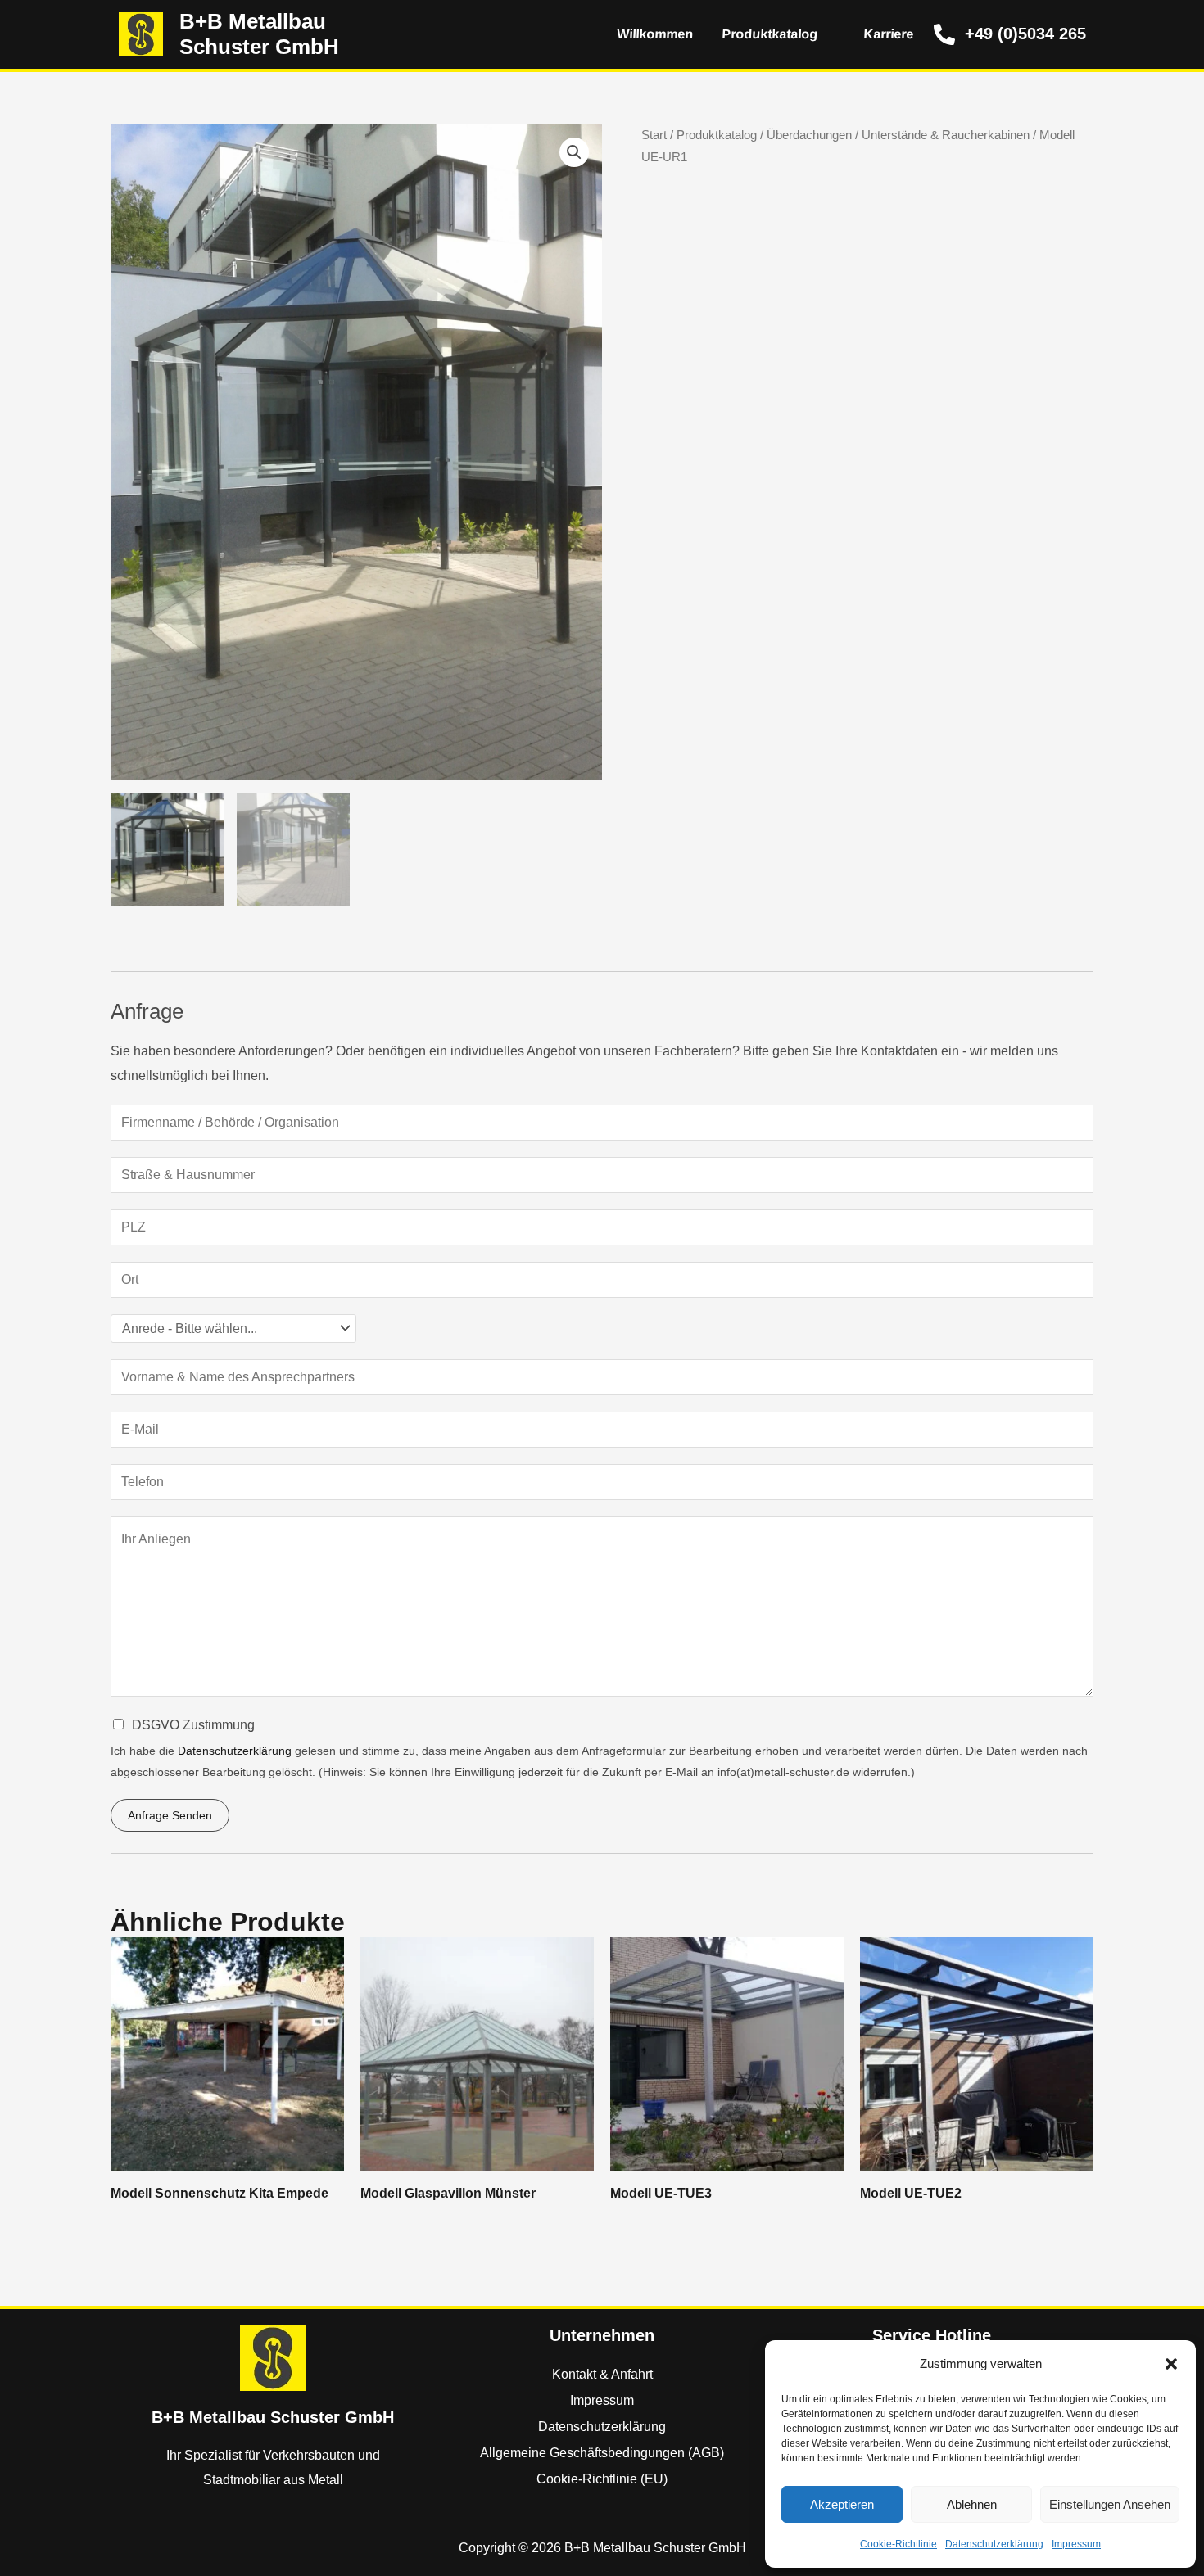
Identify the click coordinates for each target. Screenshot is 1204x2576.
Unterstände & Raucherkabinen (946, 135)
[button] (1171, 2364)
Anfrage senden (170, 1815)
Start (654, 135)
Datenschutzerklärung (994, 2544)
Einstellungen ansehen (1110, 2504)
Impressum (1076, 2544)
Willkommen (654, 34)
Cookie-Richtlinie (898, 2544)
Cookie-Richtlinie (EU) (602, 2479)
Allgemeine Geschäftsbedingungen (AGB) (602, 2453)
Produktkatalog (769, 34)
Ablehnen (972, 2504)
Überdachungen (809, 135)
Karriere (887, 34)
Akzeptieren (842, 2504)
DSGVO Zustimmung (193, 1725)
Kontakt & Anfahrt (602, 2374)
